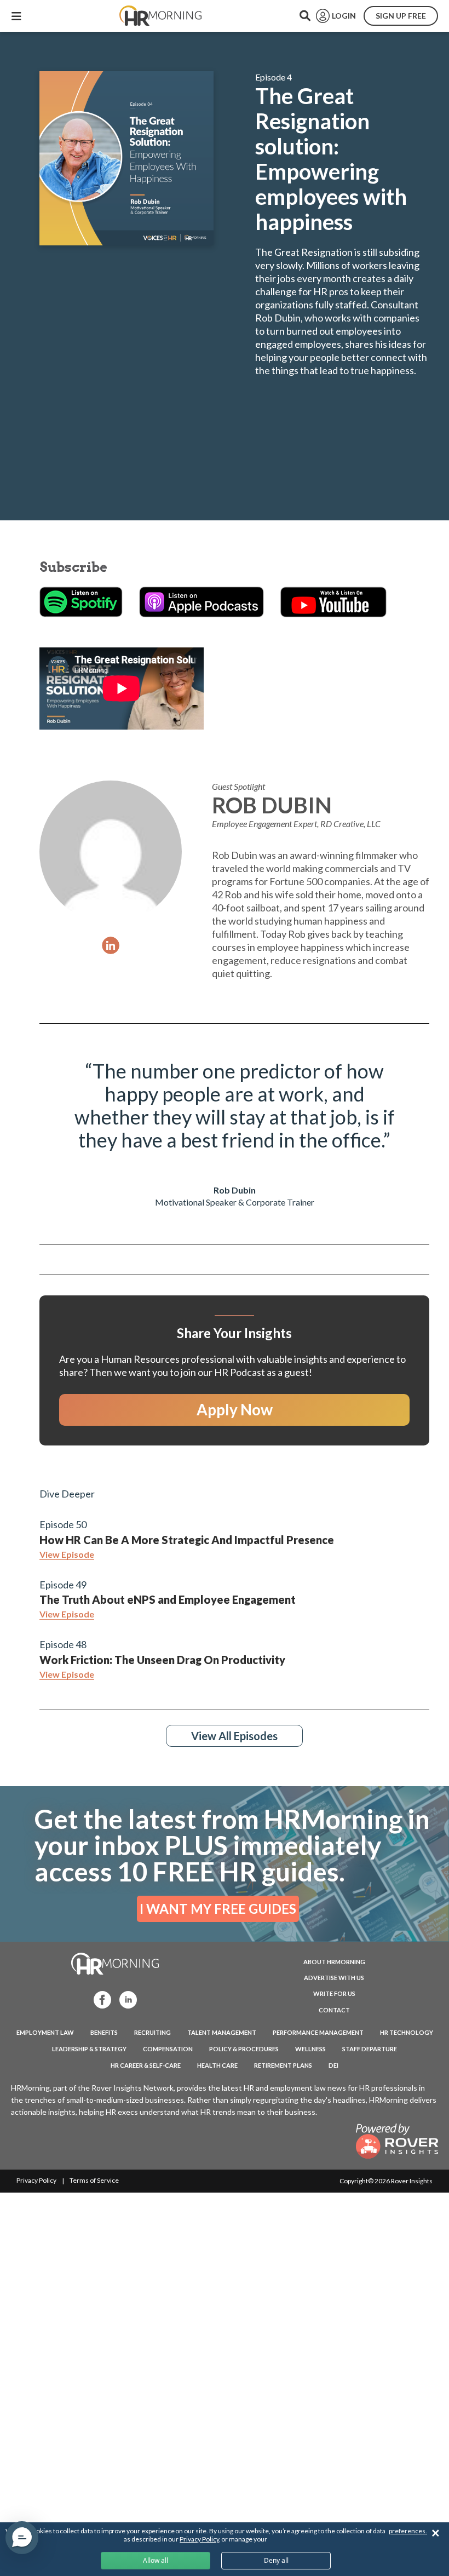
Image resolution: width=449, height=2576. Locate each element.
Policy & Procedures (244, 2049)
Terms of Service (94, 2180)
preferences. (408, 2531)
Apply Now (235, 1409)
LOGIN (344, 16)
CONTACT (334, 2010)
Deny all (276, 2560)
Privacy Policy (36, 2180)
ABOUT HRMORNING (334, 1962)
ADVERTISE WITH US (334, 1978)
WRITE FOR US (334, 1993)
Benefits (104, 2032)
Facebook (99, 1999)
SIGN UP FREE (401, 16)
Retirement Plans (283, 2065)
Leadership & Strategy (89, 2049)
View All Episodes (234, 1736)
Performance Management (318, 2032)
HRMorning (160, 16)
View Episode (67, 1554)
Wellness (310, 2049)
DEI (333, 2065)
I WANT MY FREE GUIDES (218, 1909)
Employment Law (45, 2032)
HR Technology (407, 2032)
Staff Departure (370, 2049)
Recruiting (152, 2032)
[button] (22, 2538)
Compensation (168, 2049)
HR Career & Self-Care (146, 2065)
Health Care (217, 2065)
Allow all (156, 2560)
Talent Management (222, 2032)
